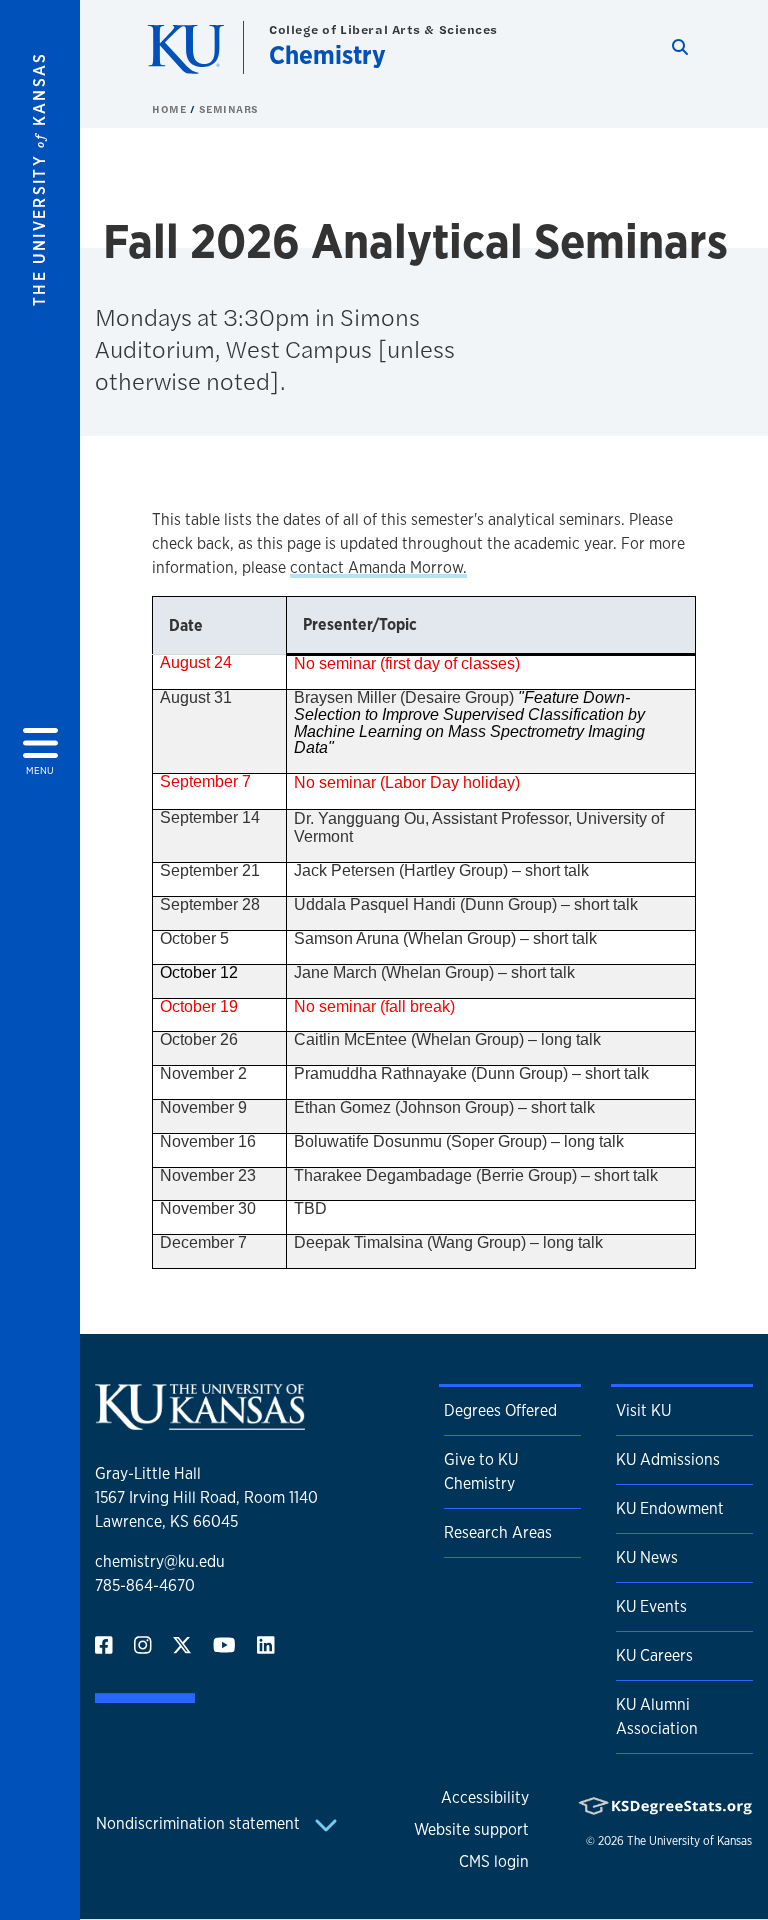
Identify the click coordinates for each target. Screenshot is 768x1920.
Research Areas (498, 1532)
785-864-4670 (145, 1585)
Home (171, 109)
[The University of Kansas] (200, 1421)
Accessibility (485, 1797)
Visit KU (643, 1410)
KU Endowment (670, 1508)
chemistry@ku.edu (160, 1561)
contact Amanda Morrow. (378, 567)
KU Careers (654, 1655)
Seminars (229, 109)
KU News (647, 1557)
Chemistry (327, 54)
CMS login (494, 1861)
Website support (471, 1829)
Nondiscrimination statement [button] (200, 1823)
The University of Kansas (689, 1841)
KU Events (651, 1606)
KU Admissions (668, 1459)
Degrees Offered (500, 1410)
